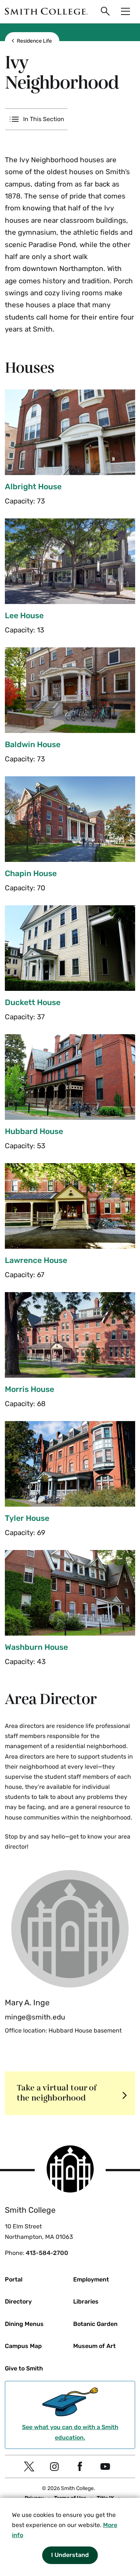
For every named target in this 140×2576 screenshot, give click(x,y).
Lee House (24, 615)
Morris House (29, 1389)
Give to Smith (24, 2368)
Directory (18, 2301)
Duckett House (33, 1002)
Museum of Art (94, 2346)
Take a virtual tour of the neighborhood (57, 2093)
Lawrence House (36, 1260)
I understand (70, 2555)
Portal (14, 2279)
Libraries (86, 2301)
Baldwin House (33, 744)
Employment (91, 2279)
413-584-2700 (47, 2253)
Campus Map (23, 2346)
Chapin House (31, 873)
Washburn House (36, 1647)
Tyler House (27, 1518)
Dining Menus (24, 2324)
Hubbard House (34, 1131)
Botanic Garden (95, 2324)
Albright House (33, 486)
